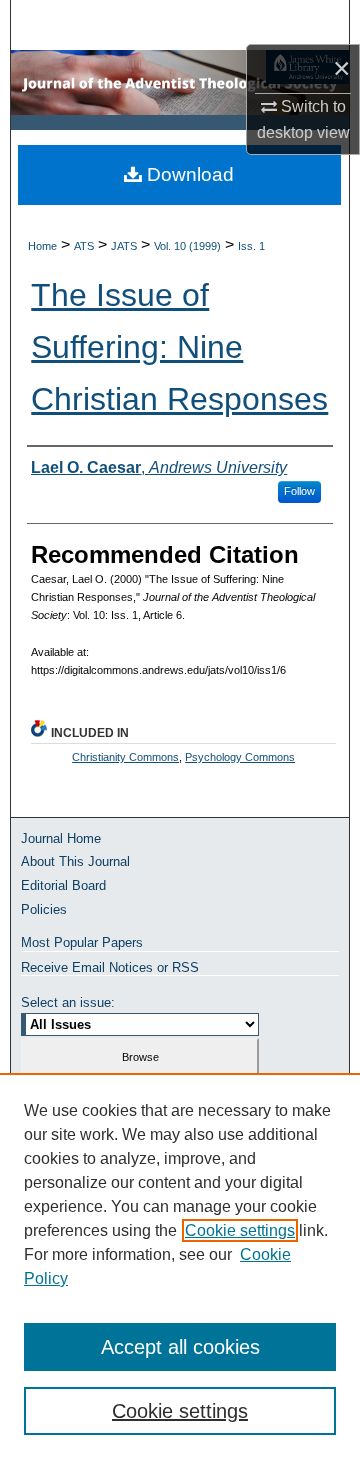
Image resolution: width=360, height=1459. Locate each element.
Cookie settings (240, 1230)
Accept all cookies (180, 1347)
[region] (180, 1266)
